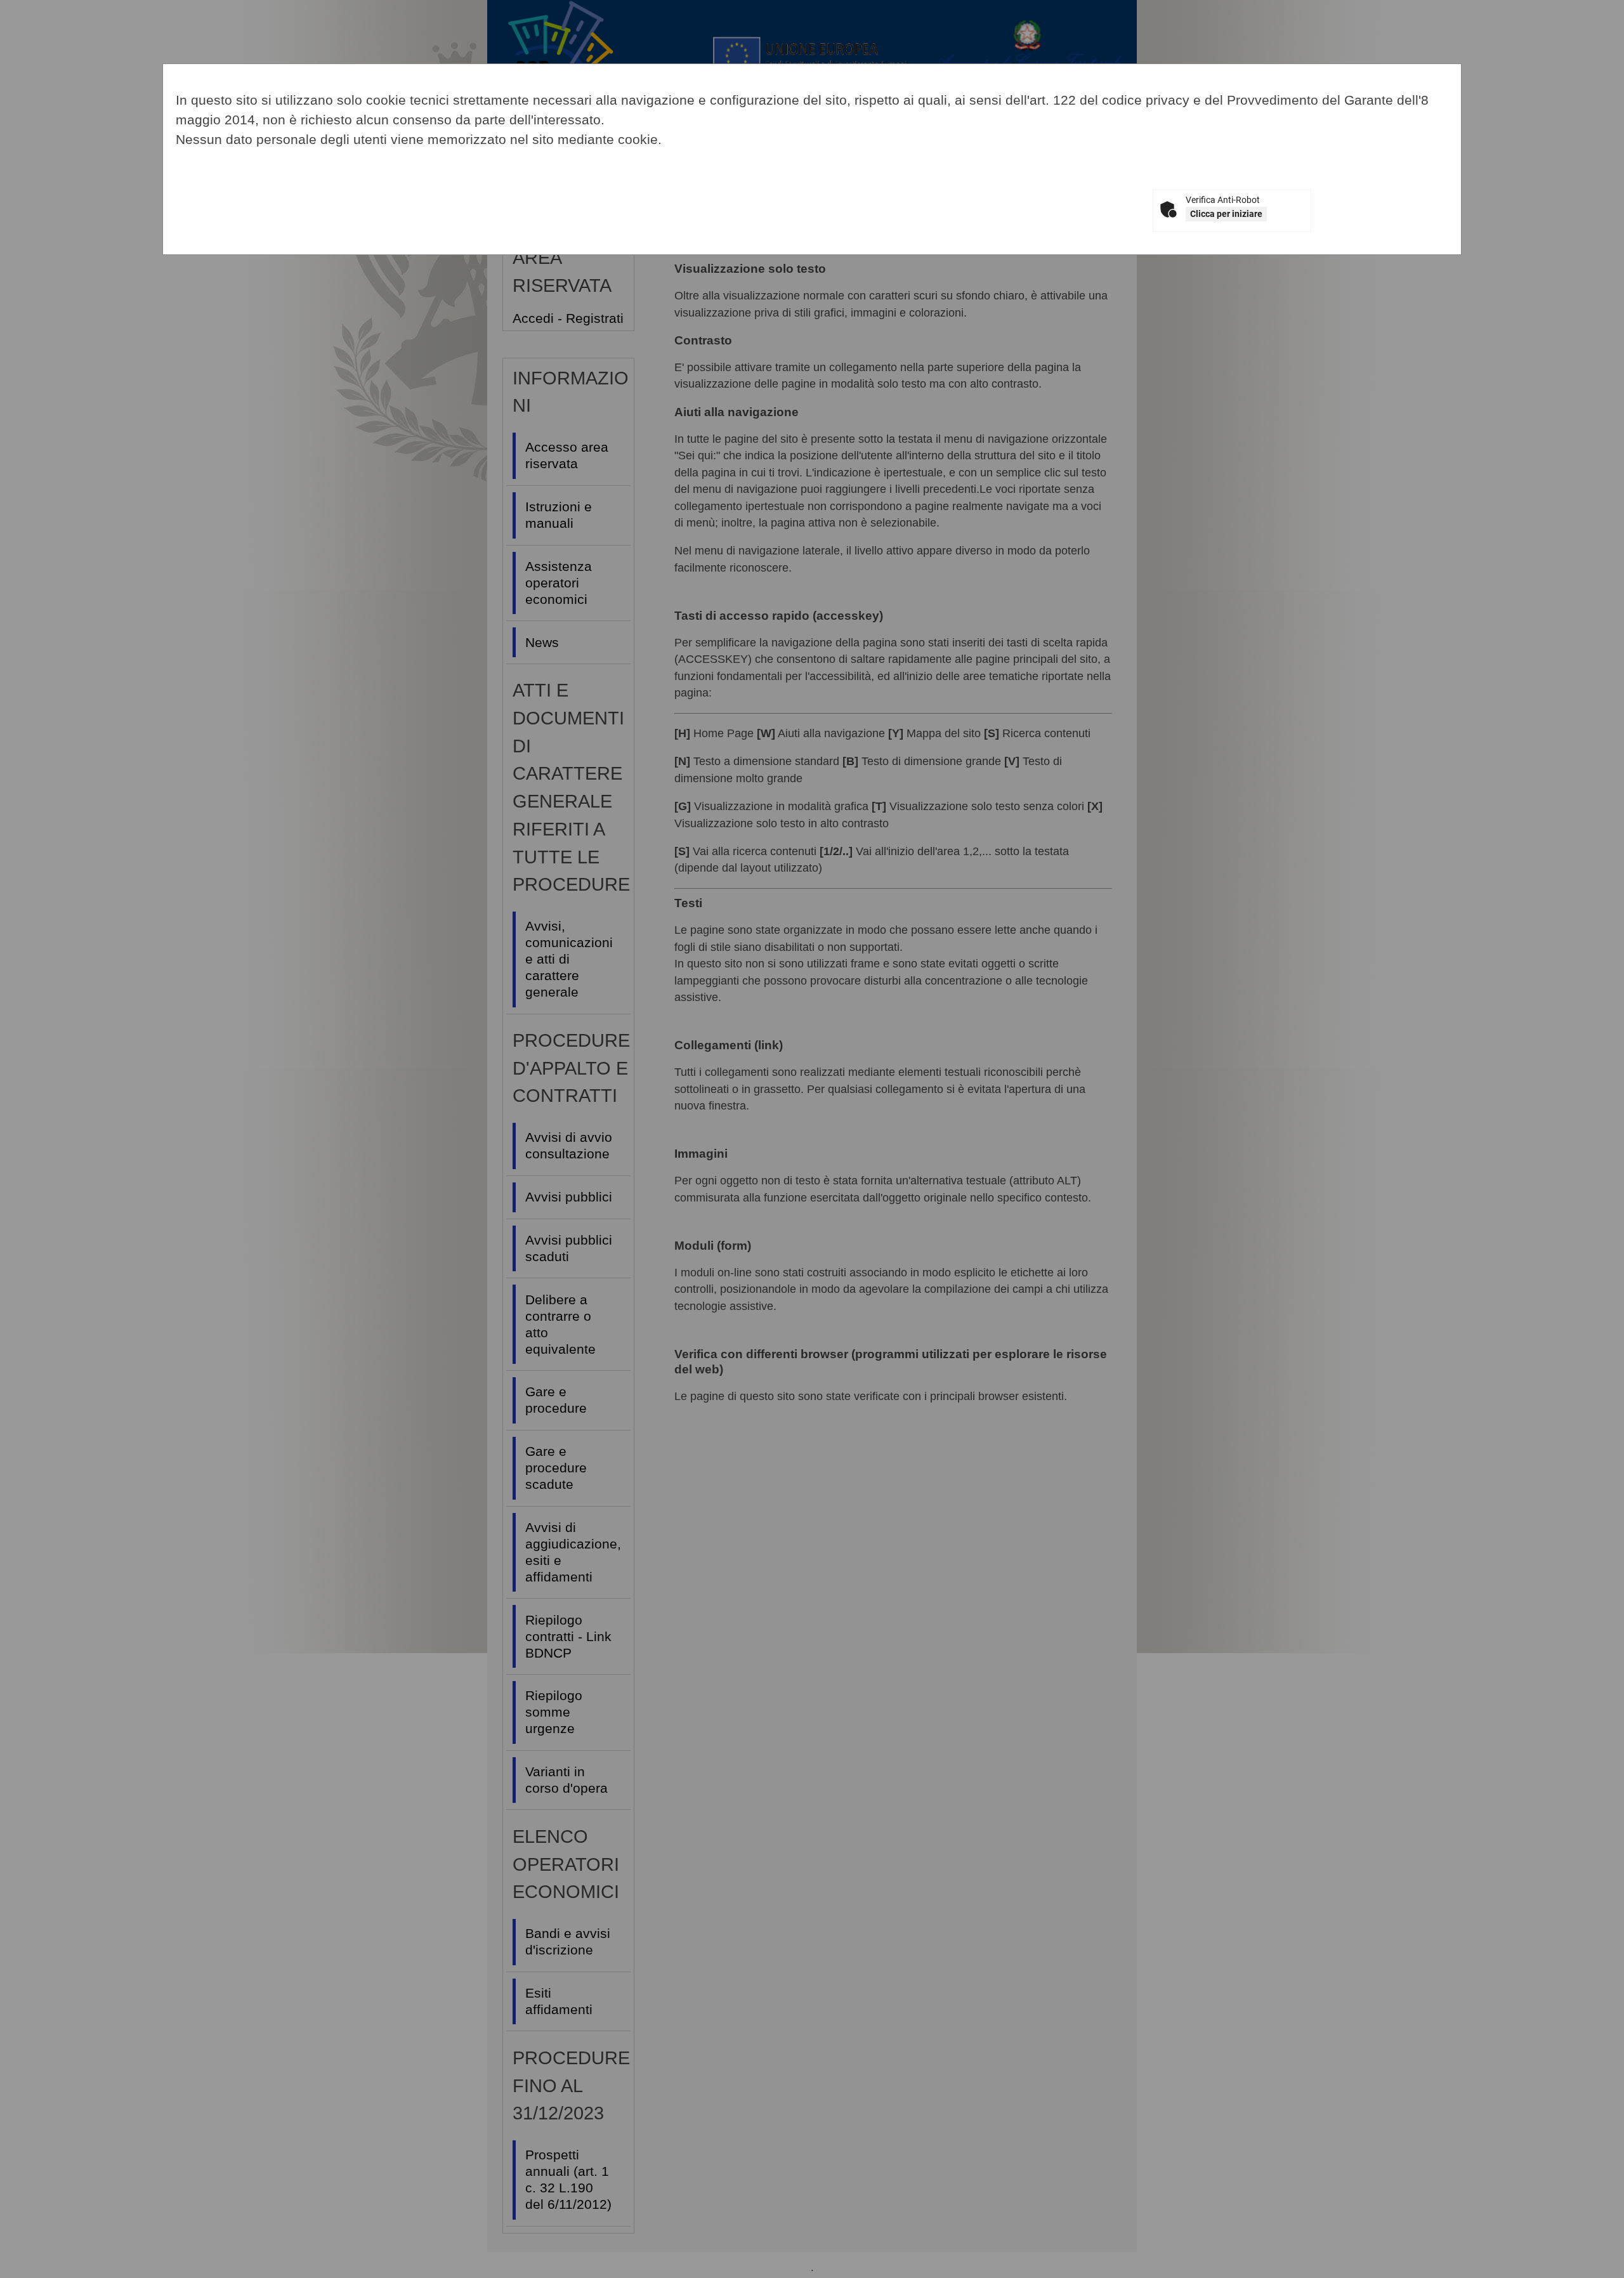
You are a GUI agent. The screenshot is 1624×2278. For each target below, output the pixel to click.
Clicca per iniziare (1226, 214)
